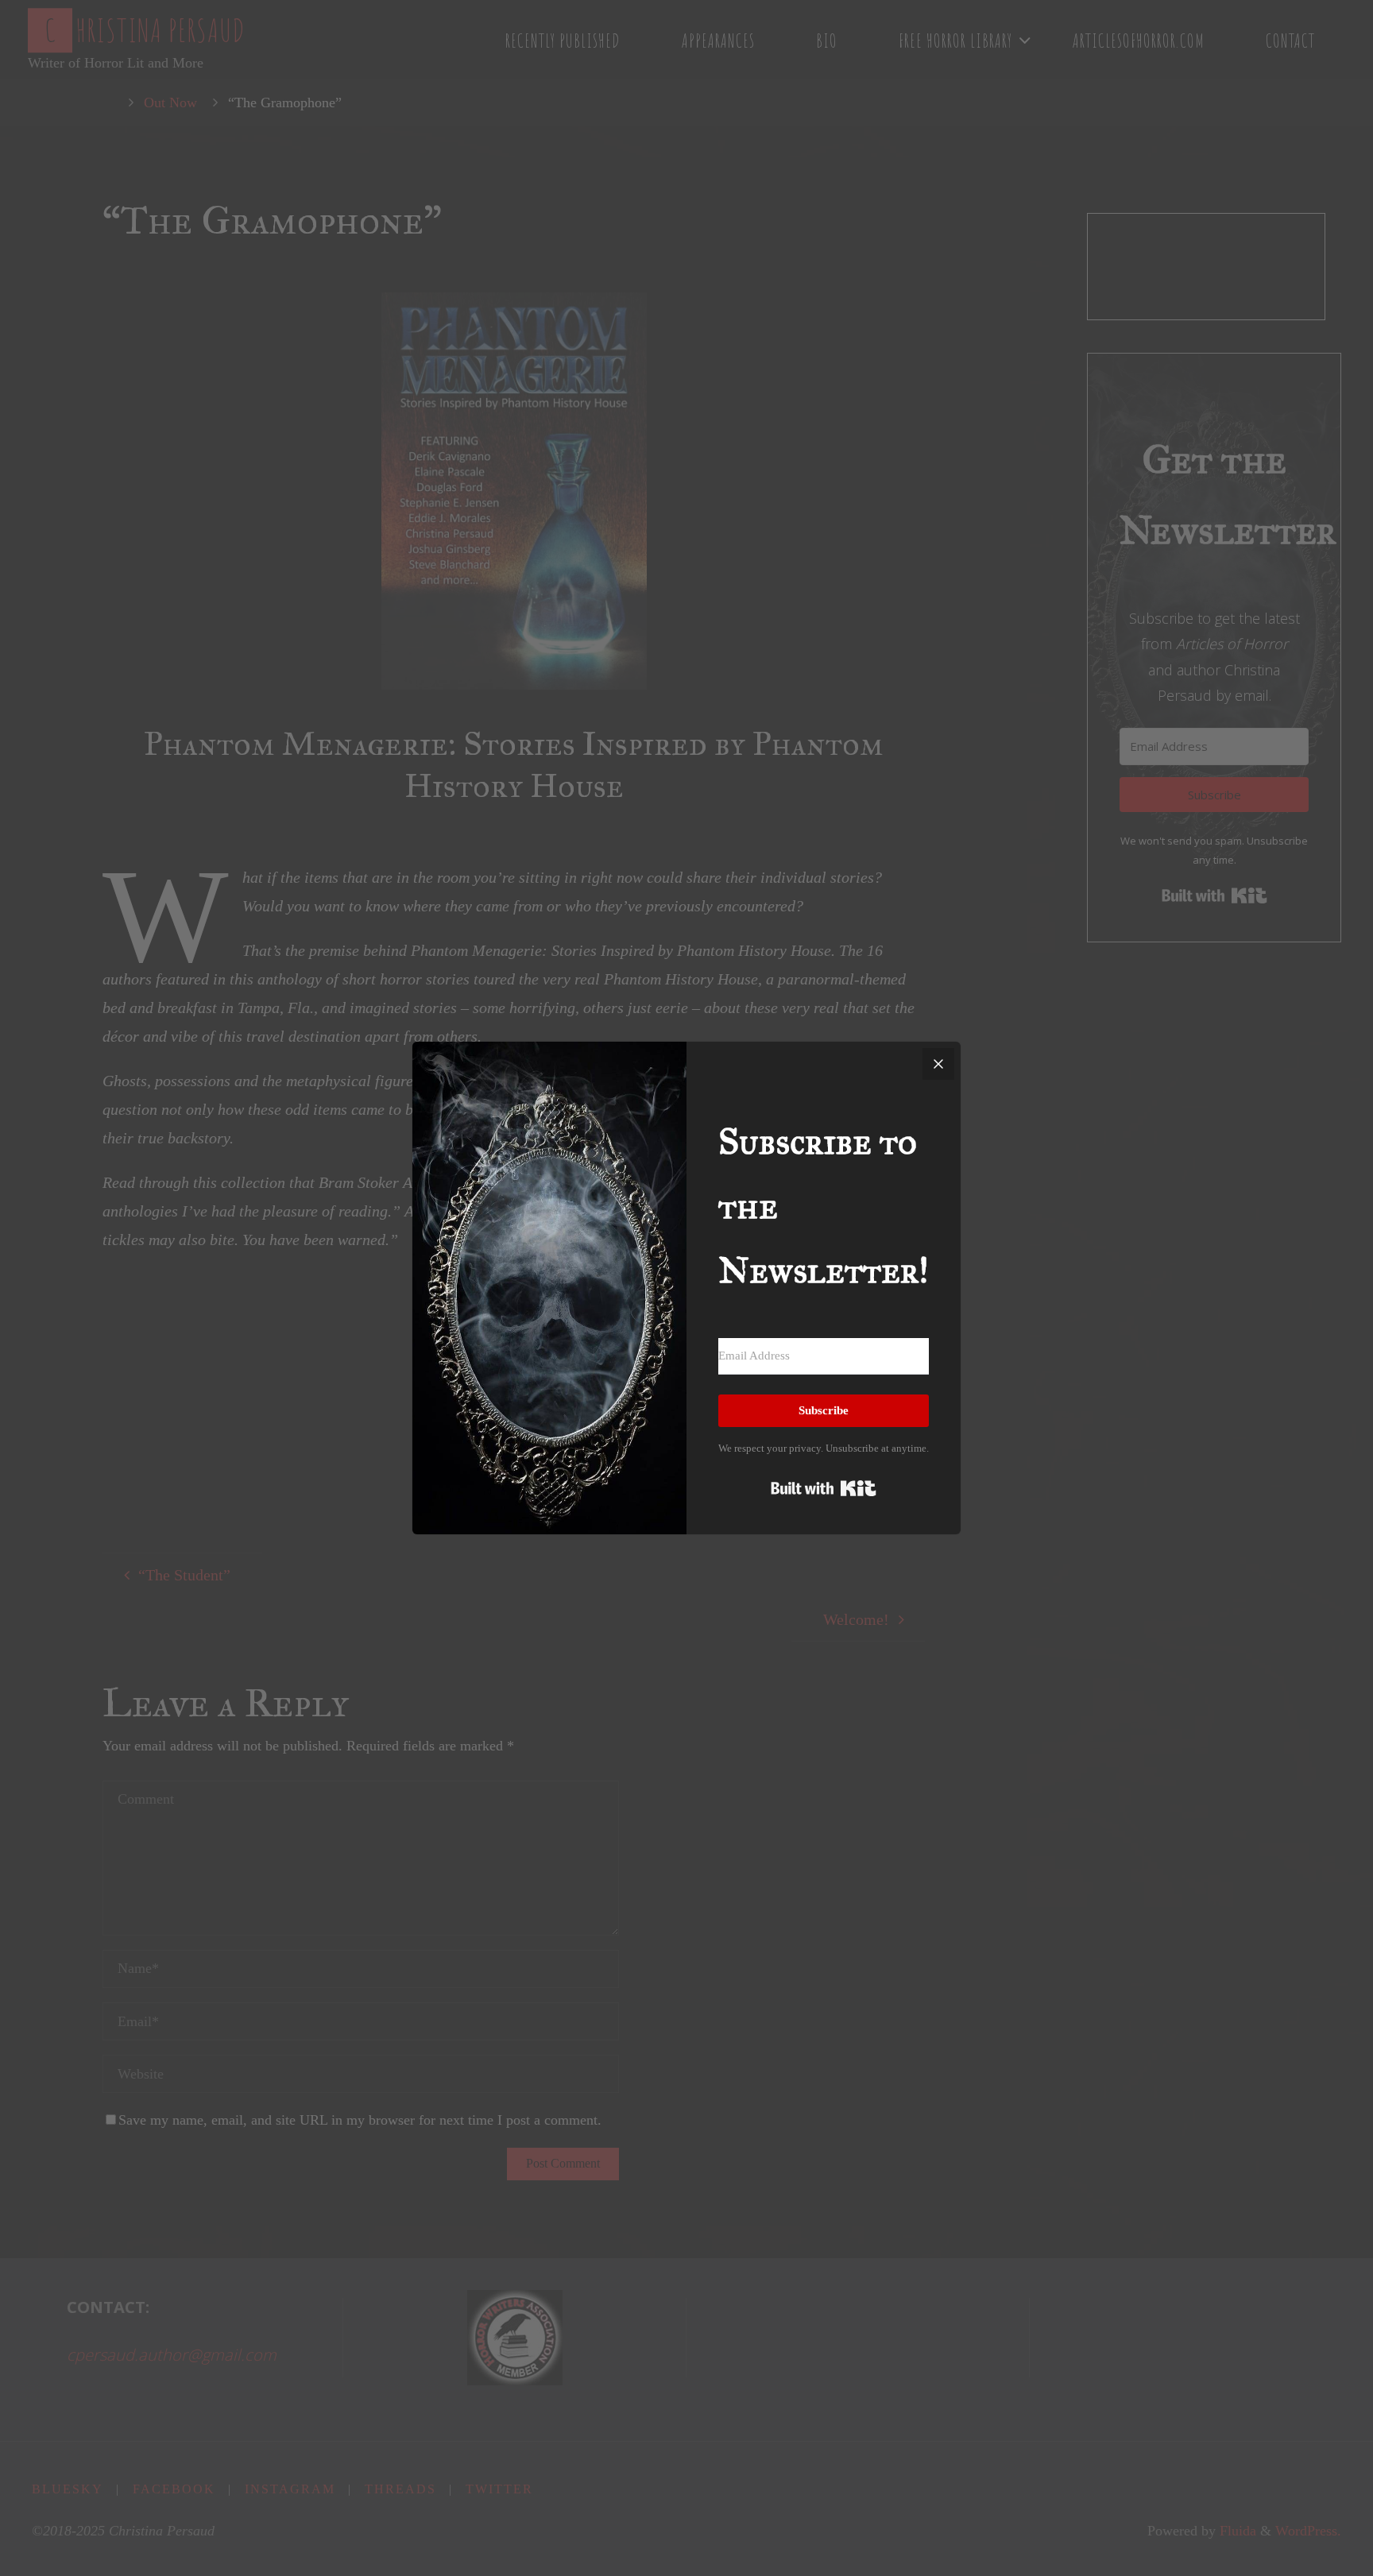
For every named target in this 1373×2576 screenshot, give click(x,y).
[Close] (938, 1064)
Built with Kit (824, 1488)
